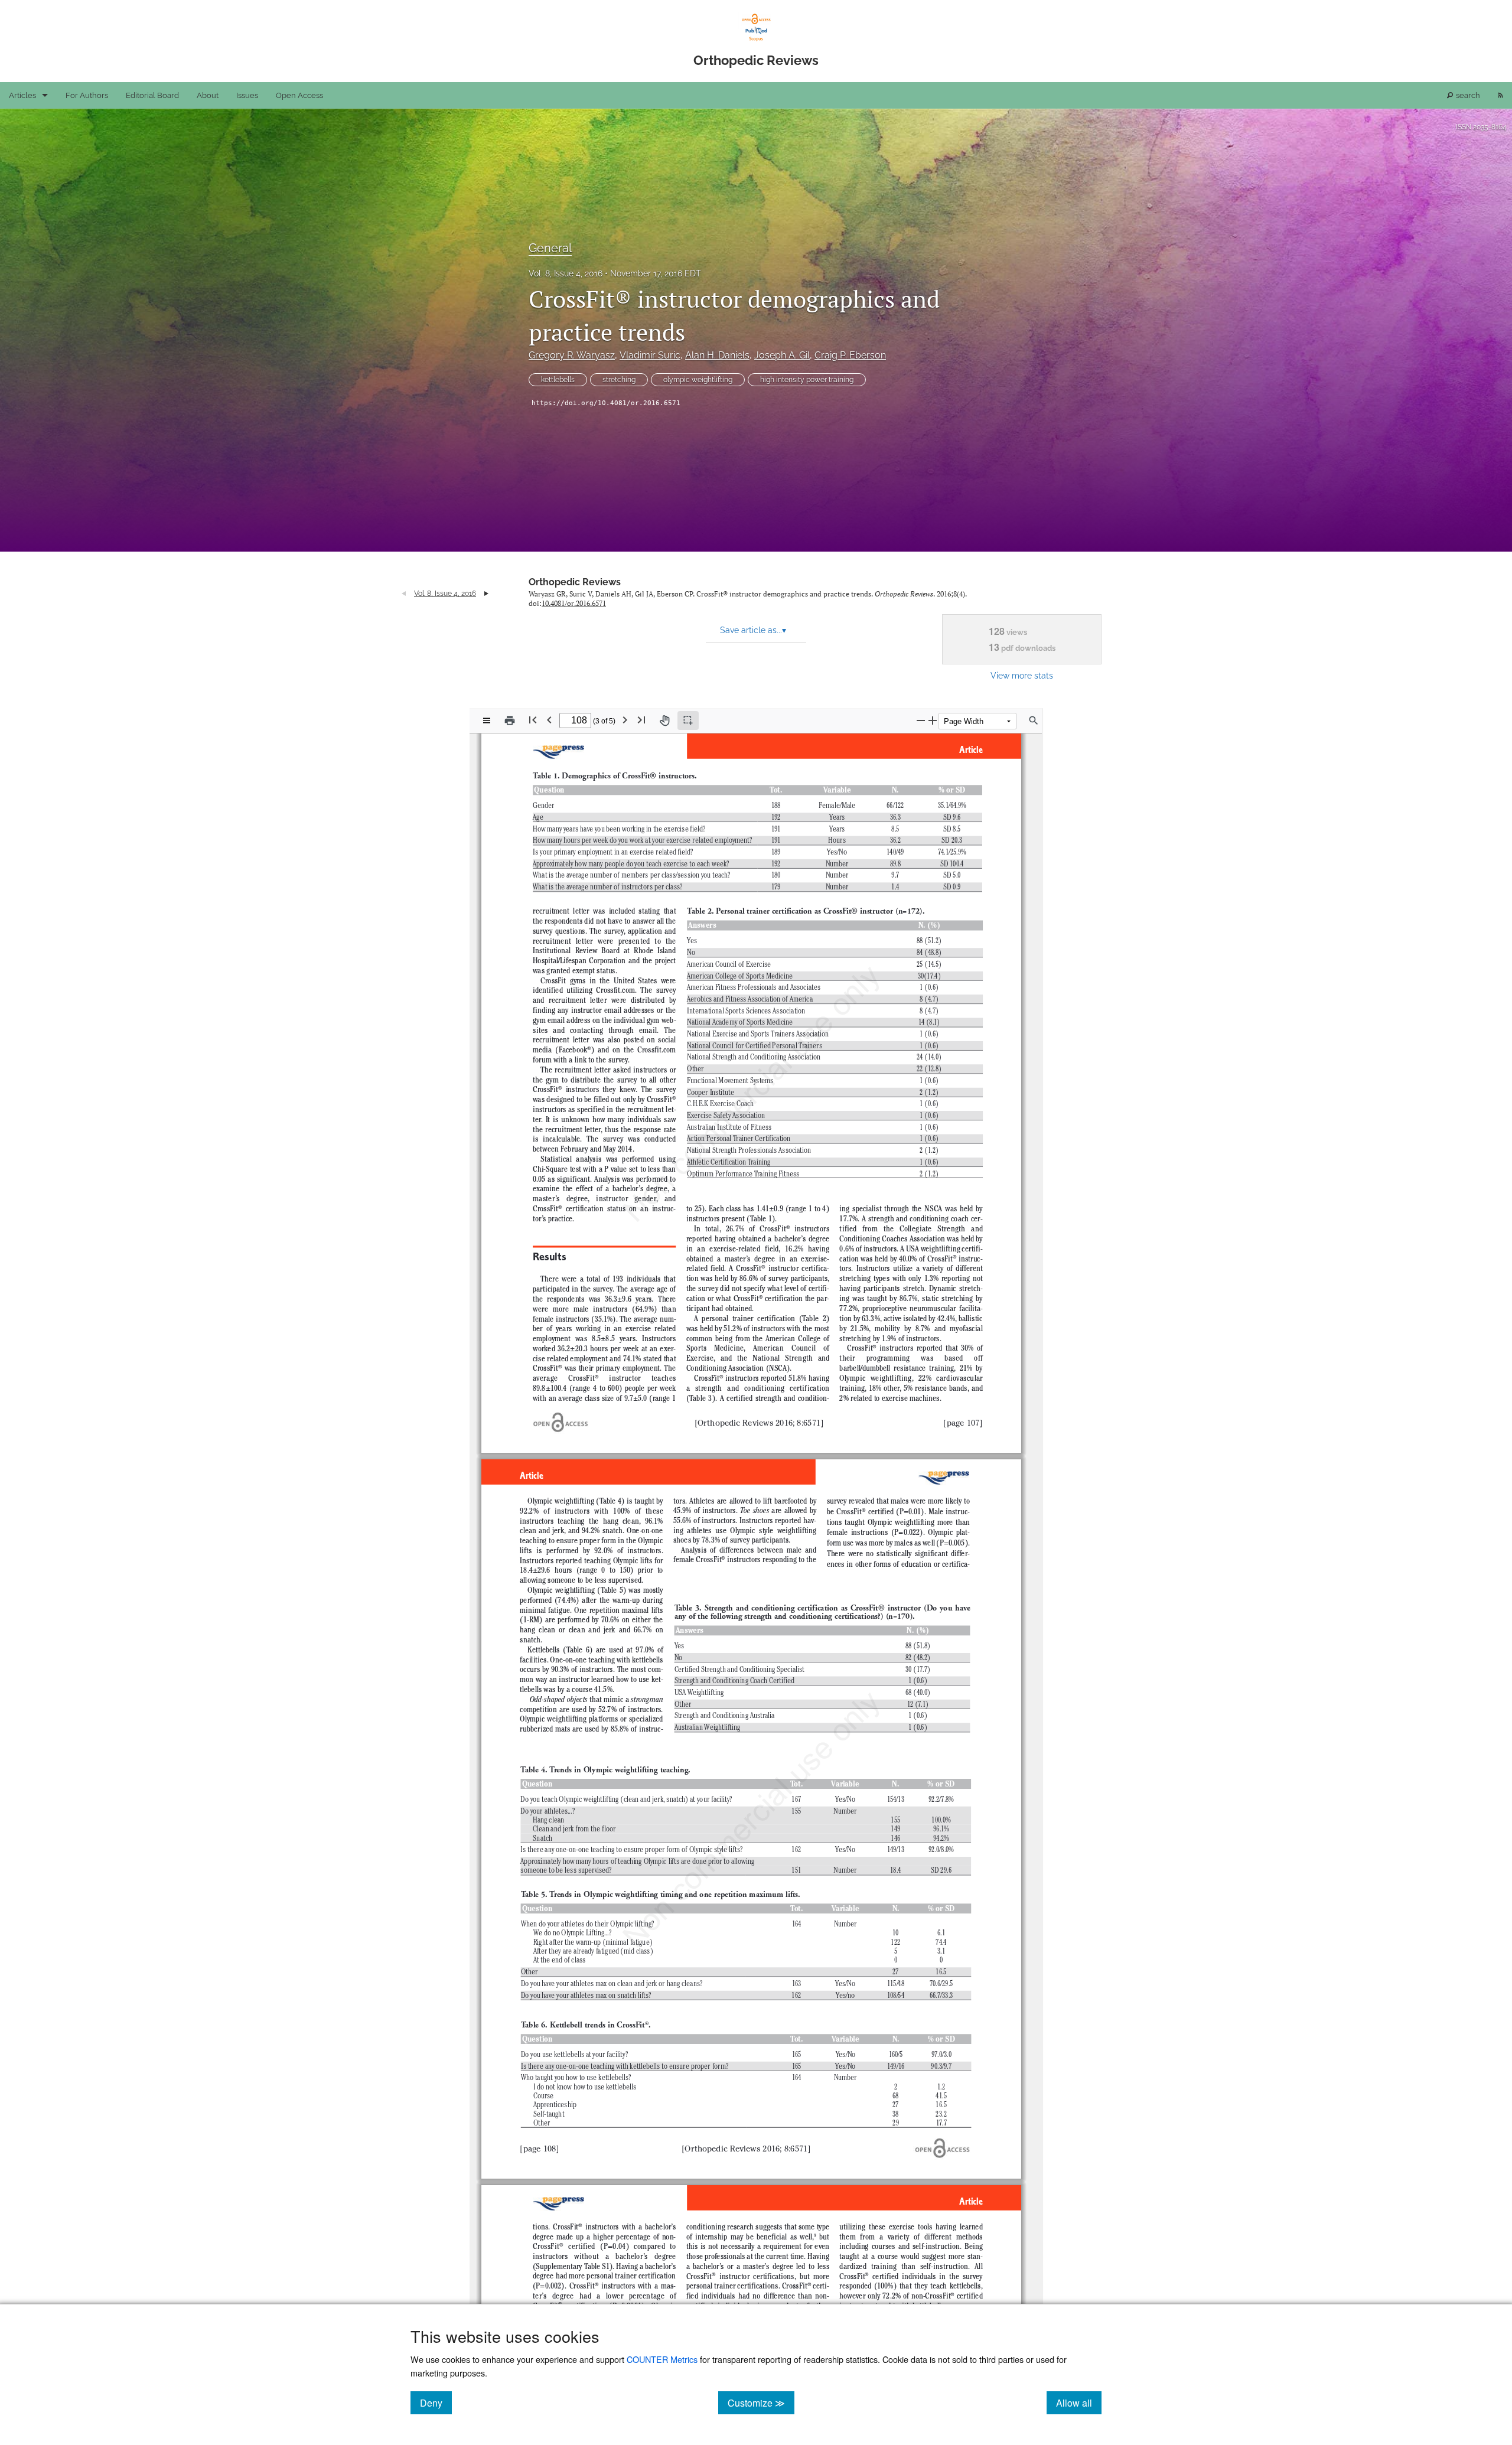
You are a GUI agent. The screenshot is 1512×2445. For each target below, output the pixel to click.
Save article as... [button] (753, 630)
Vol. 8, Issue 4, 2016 (566, 273)
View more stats (1022, 675)
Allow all (1079, 2402)
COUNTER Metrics (662, 2359)
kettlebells (558, 380)
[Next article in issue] (486, 594)
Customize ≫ (761, 2402)
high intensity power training (807, 380)
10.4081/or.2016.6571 (574, 603)
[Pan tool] (664, 721)
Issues (247, 95)
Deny (436, 2402)
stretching (619, 380)
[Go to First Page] (533, 720)
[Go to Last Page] (641, 720)
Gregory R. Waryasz (572, 355)
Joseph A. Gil (782, 355)
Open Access (299, 95)
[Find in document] (1034, 721)
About (208, 95)
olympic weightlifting (698, 380)
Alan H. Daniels (717, 355)
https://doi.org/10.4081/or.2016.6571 (606, 403)
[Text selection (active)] (688, 721)
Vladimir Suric (650, 355)
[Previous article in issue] (404, 594)
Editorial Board (152, 95)
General (550, 248)
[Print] (510, 721)
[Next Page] (625, 720)
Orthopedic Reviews (575, 582)
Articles (22, 95)
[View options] (487, 721)
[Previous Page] (549, 720)
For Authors (87, 95)
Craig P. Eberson (850, 355)
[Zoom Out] (921, 720)
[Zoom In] (933, 720)
